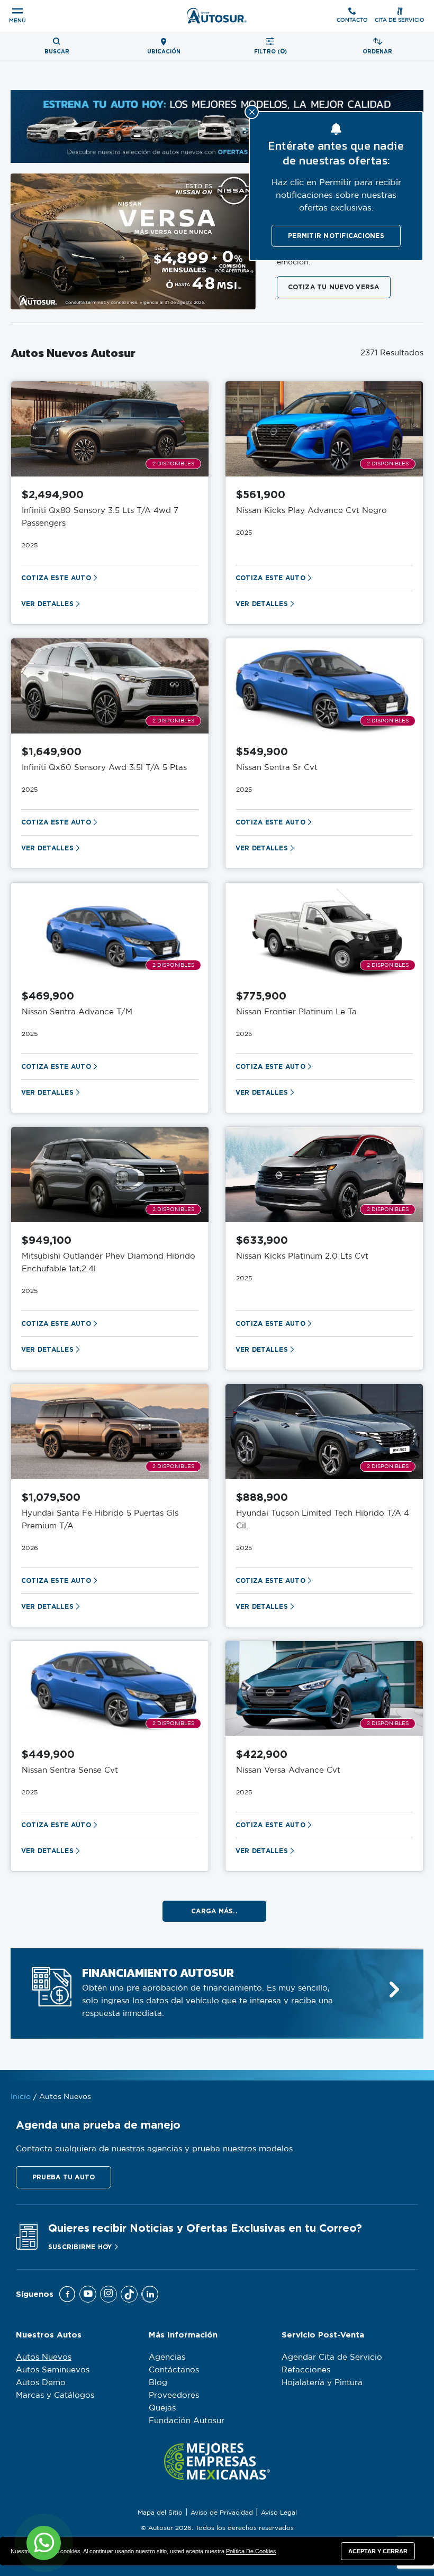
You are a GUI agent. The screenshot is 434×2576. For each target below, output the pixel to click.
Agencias (167, 2357)
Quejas (162, 2408)
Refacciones (306, 2370)
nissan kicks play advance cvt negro (311, 511)
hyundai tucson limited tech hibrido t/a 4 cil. (323, 1520)
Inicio (21, 2097)
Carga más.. (214, 1911)
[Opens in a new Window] (67, 2294)
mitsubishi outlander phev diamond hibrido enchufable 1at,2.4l (108, 1263)
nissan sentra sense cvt (70, 1770)
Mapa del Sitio (160, 2513)
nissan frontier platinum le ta (296, 1012)
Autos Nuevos (44, 2357)
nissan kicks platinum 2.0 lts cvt (302, 1256)
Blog (158, 2383)
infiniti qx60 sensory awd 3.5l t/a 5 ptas (104, 768)
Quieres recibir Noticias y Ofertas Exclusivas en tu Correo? (205, 2228)
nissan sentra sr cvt (277, 768)
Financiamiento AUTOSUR (158, 1973)
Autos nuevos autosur (73, 353)
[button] (64, 2177)
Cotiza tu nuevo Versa (334, 287)
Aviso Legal (279, 2513)
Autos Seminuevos (53, 2370)
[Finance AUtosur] (394, 1990)
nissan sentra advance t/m (77, 1012)
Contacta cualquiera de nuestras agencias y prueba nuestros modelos (154, 2149)
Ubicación (164, 52)
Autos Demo (41, 2383)
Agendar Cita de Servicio (332, 2357)
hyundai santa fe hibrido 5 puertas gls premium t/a (100, 1520)
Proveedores (174, 2395)
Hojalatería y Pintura (322, 2383)
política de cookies (251, 2551)
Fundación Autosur (187, 2421)
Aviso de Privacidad (222, 2513)
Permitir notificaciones (336, 236)
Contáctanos (174, 2370)
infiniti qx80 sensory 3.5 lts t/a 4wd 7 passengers (100, 517)
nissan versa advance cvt (288, 1770)
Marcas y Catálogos (55, 2395)
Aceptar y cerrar (378, 2551)
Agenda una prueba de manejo (98, 2125)
